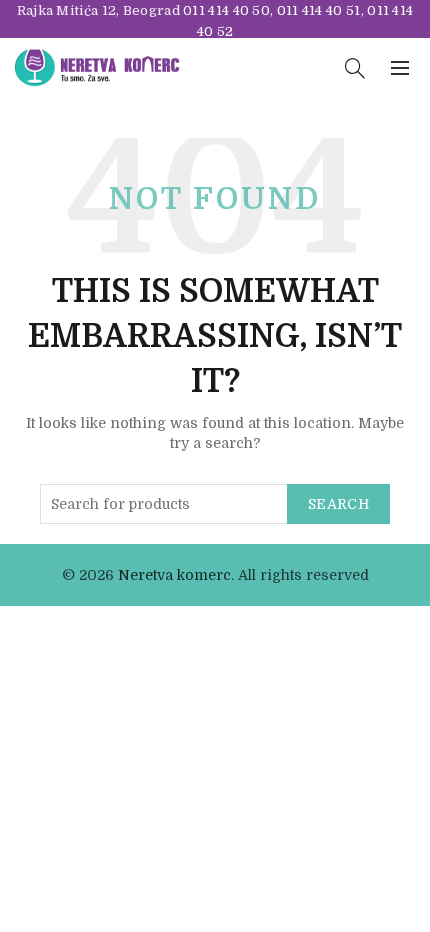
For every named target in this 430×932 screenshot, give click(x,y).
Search (338, 504)
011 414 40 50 (226, 10)
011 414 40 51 (319, 10)
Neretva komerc (174, 575)
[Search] (355, 68)
